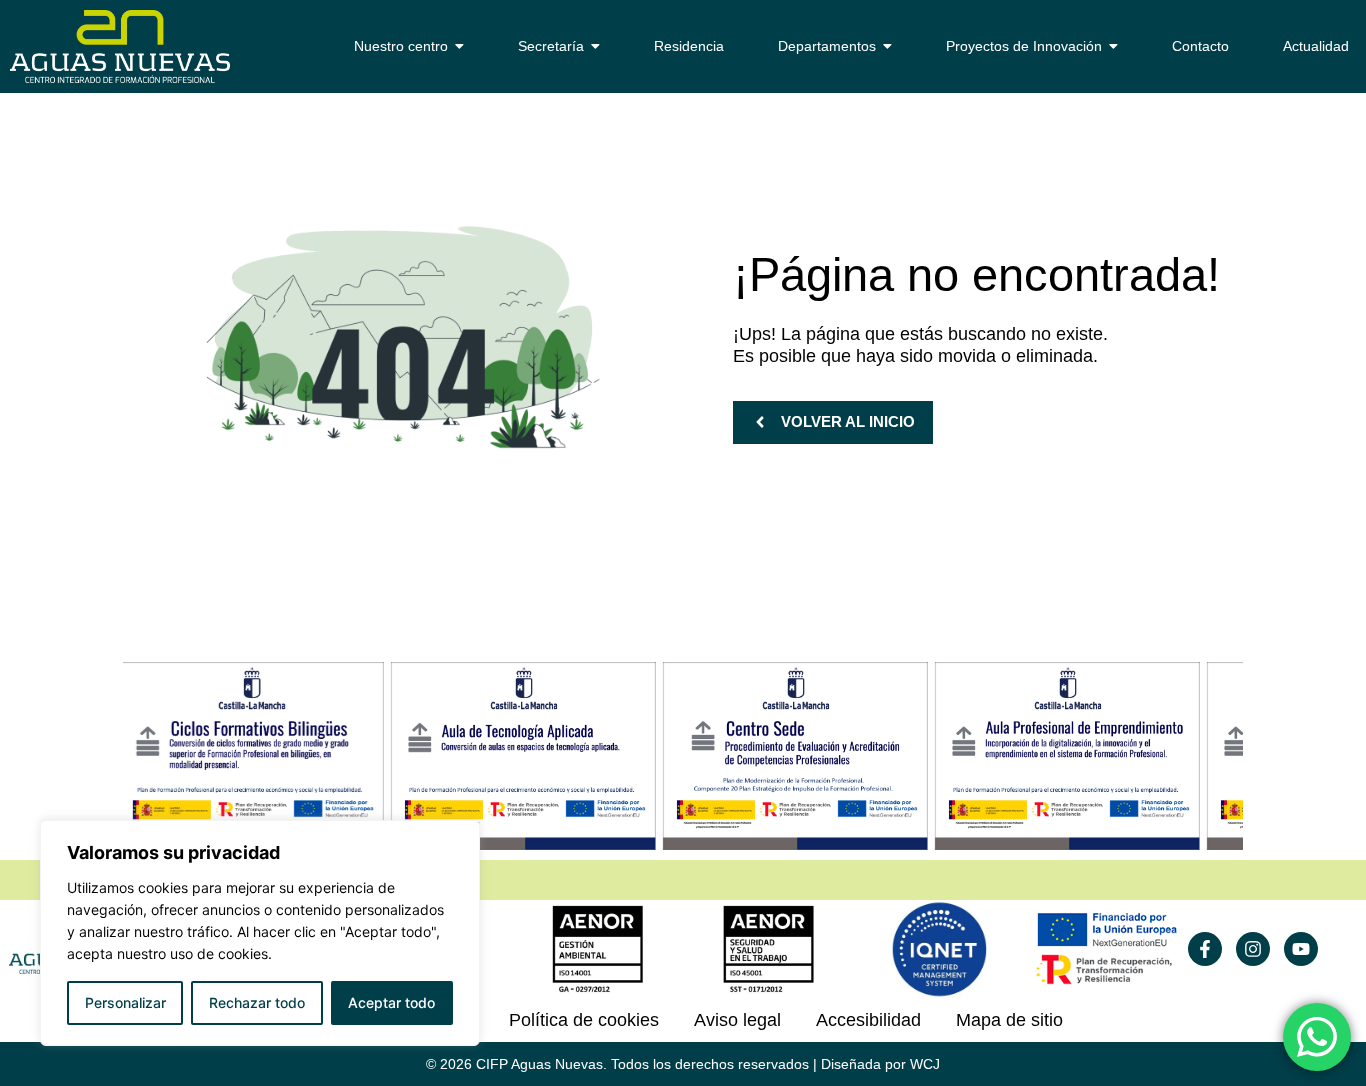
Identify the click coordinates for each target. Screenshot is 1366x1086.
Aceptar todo (391, 1002)
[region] (260, 933)
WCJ (925, 1064)
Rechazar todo (257, 1002)
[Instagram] (1253, 949)
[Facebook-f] (1205, 949)
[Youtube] (1301, 949)
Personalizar (125, 1002)
